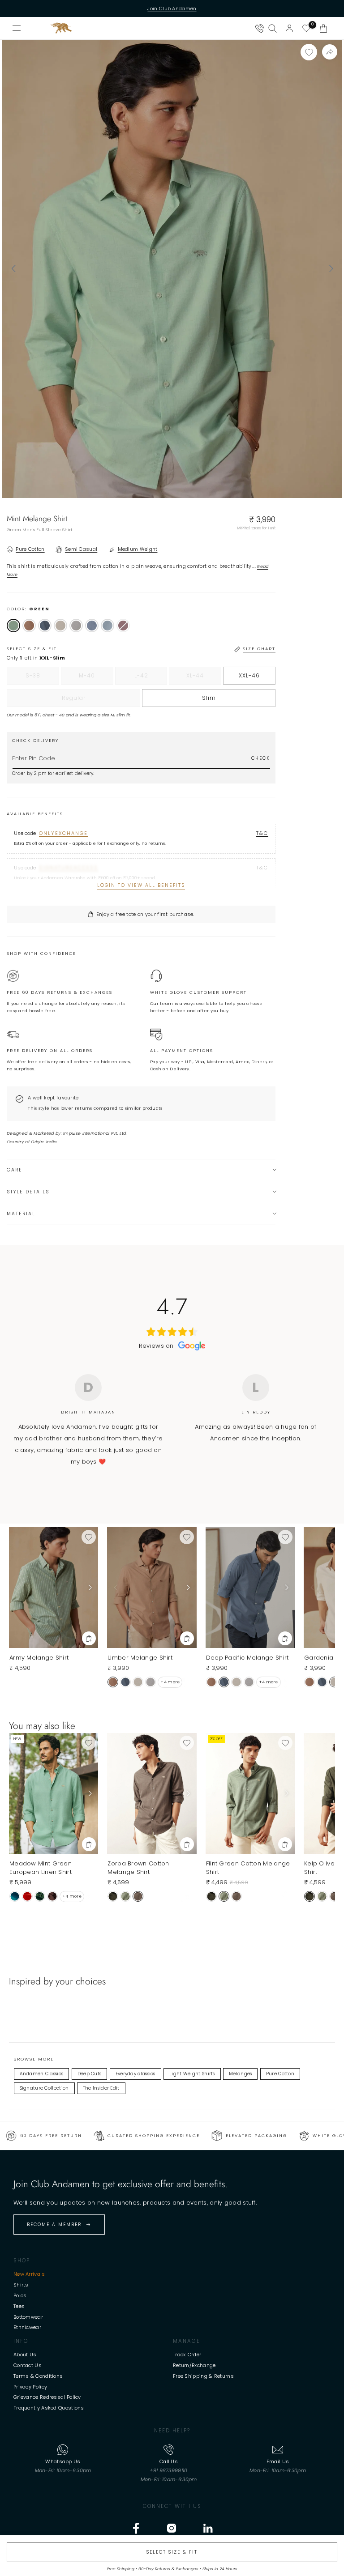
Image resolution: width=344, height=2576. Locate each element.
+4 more (170, 1682)
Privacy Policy (30, 2387)
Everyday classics (135, 2074)
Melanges (240, 2074)
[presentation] (13, 269)
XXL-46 (249, 675)
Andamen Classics (42, 2074)
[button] (323, 28)
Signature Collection (44, 2088)
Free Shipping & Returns (203, 2376)
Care (15, 1170)
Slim (209, 698)
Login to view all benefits (141, 885)
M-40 (96, 678)
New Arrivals (29, 2274)
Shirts (21, 2285)
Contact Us (28, 2365)
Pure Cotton (280, 2074)
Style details (28, 1192)
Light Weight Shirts (192, 2074)
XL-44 (204, 678)
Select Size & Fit (172, 2552)
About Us (25, 2355)
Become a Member (54, 2225)
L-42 (151, 678)
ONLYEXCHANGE (63, 833)
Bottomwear (28, 2317)
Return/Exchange (194, 2365)
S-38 (42, 678)
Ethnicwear (27, 2327)
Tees (19, 2306)
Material (21, 1214)
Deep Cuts (90, 2074)
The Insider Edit (101, 2088)
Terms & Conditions (38, 2376)
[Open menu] (17, 28)
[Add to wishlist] (309, 52)
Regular (92, 700)
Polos (20, 2295)
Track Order (187, 2355)
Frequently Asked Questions (49, 2408)
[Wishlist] (306, 28)
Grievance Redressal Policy (47, 2397)
